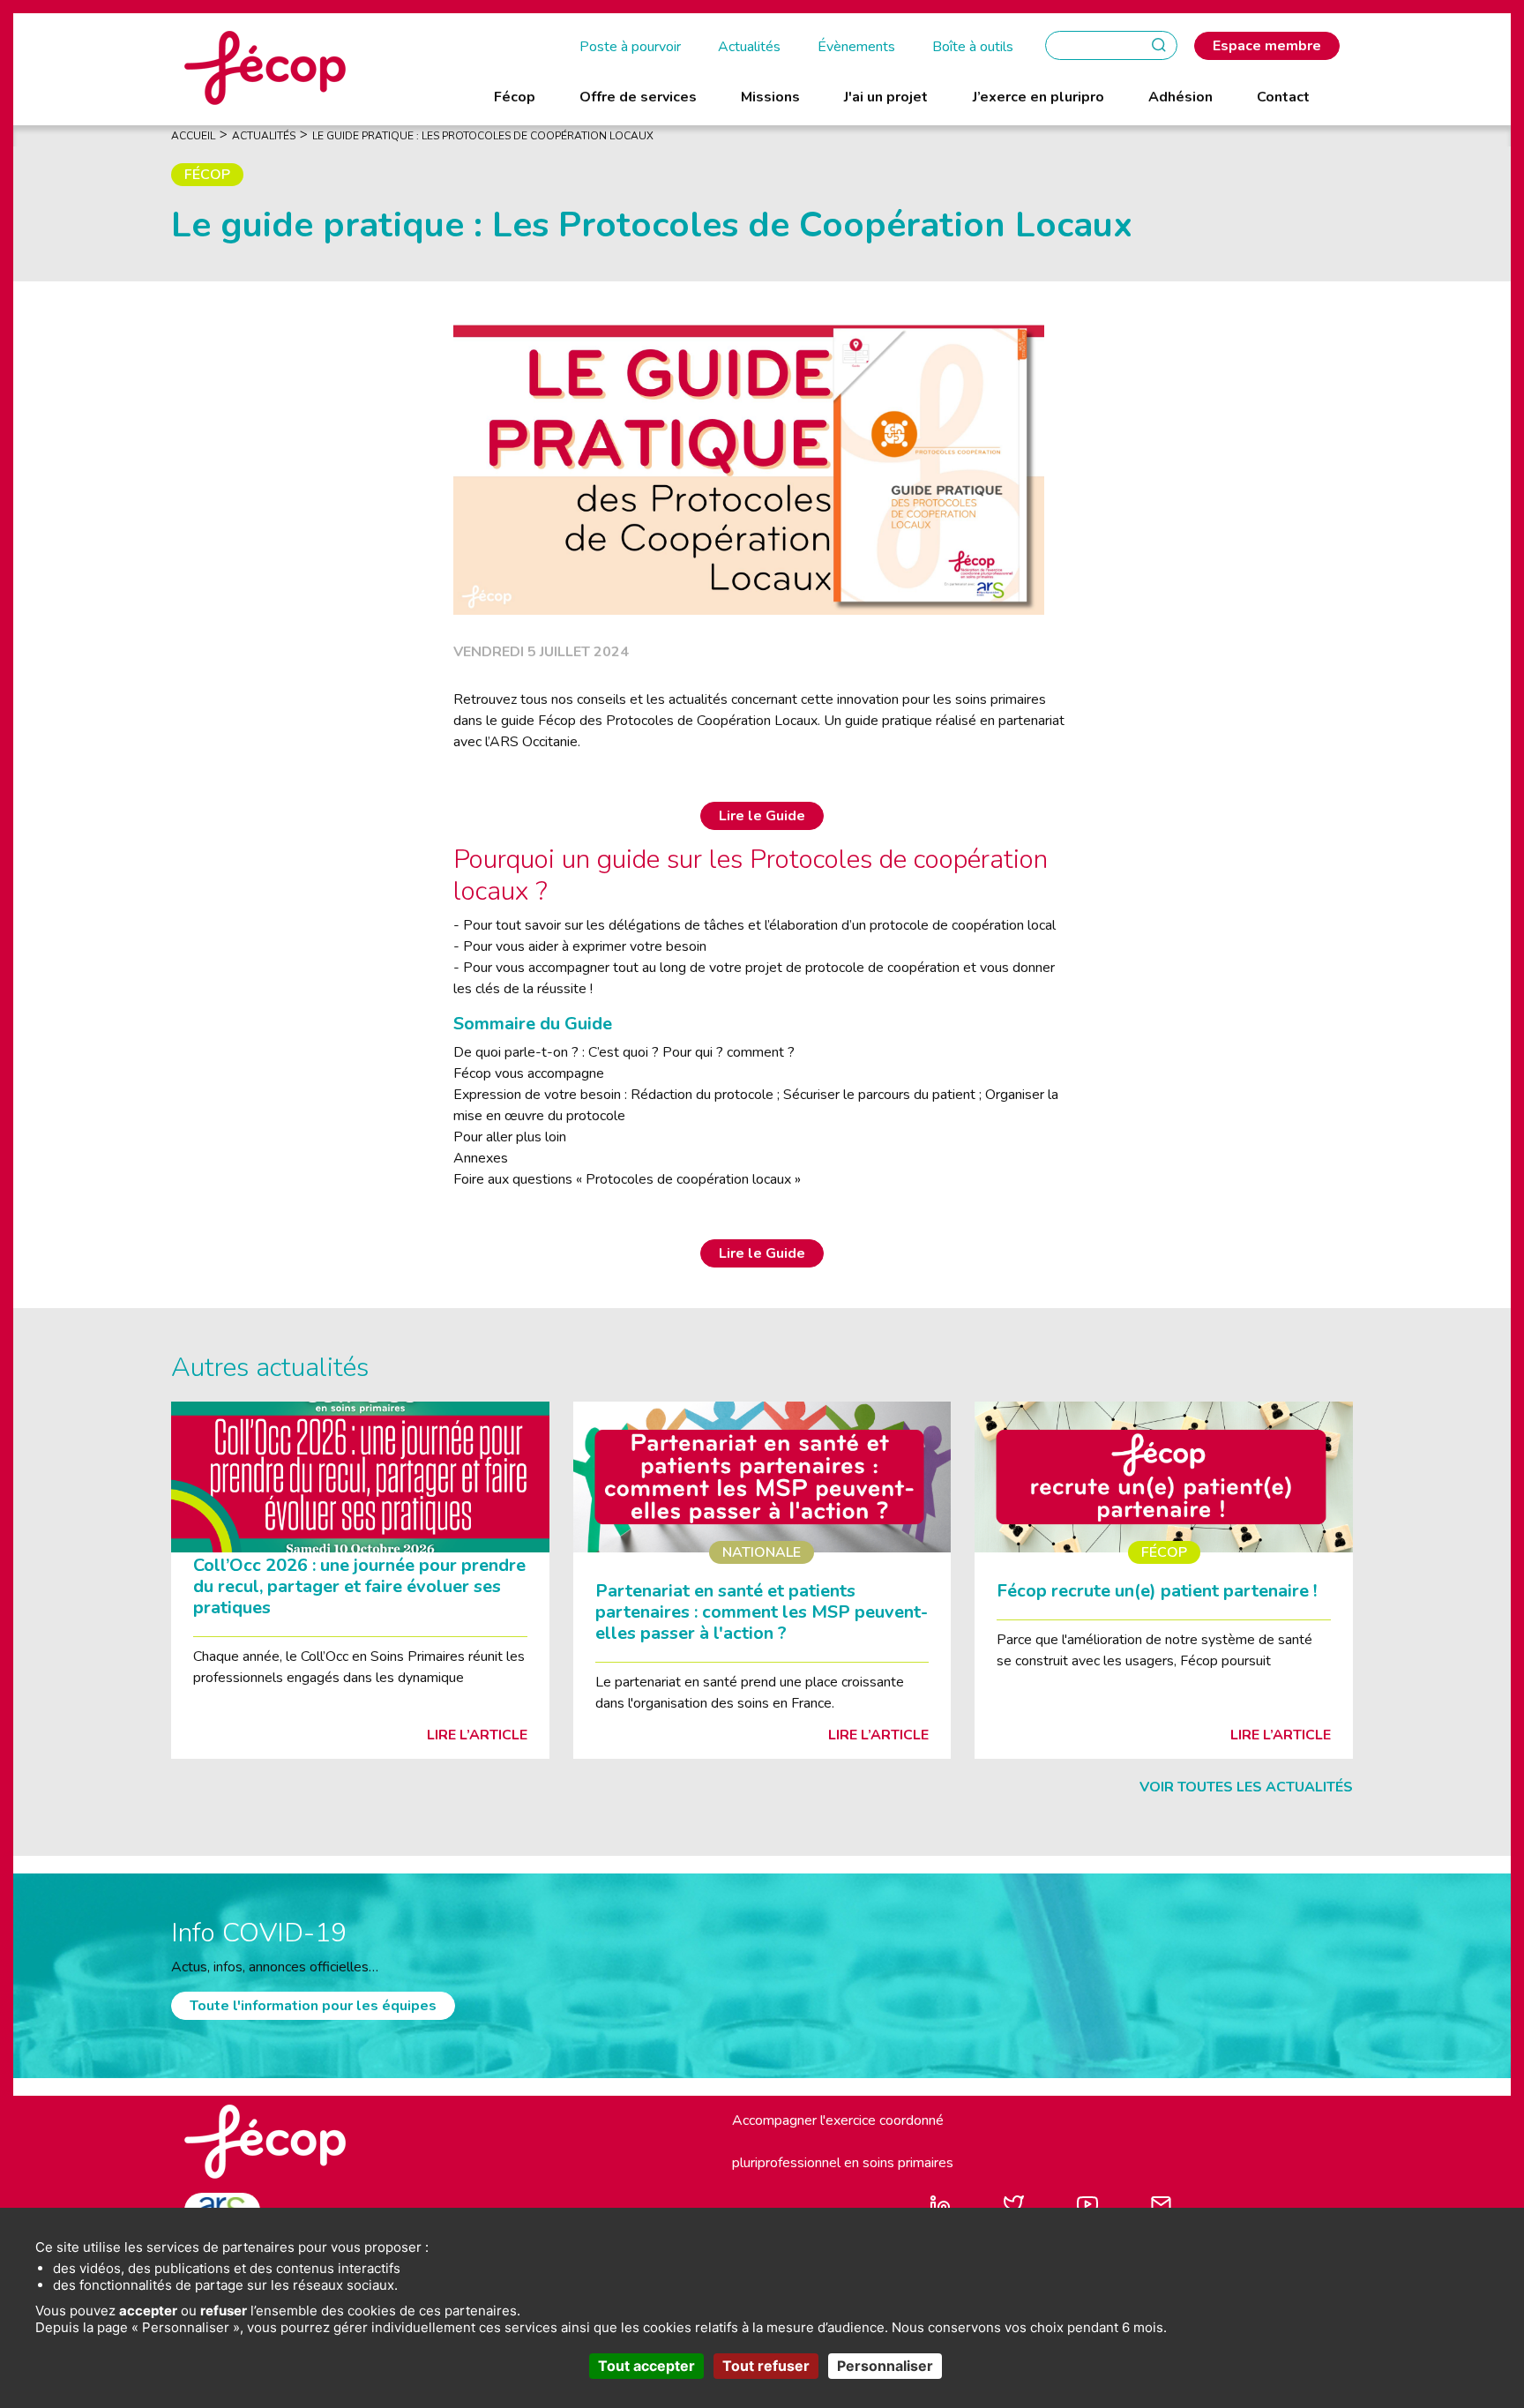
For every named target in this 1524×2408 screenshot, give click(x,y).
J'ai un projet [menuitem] (886, 97)
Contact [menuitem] (1283, 97)
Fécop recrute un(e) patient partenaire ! (1157, 1591)
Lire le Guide (762, 816)
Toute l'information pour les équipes (313, 2006)
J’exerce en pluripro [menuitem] (1038, 97)
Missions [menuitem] (770, 97)
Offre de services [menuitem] (638, 97)
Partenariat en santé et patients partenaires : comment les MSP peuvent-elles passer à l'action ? (762, 1612)
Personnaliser (885, 2366)
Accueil (193, 136)
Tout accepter (646, 2366)
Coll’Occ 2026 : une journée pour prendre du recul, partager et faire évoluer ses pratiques (359, 1586)
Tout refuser (766, 2366)
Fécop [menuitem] (515, 97)
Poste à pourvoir (630, 47)
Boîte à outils (973, 47)
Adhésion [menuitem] (1180, 97)
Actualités (749, 47)
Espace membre (1267, 46)
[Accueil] (265, 67)
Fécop (207, 175)
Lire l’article (477, 1735)
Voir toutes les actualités (1246, 1787)
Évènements (856, 47)
